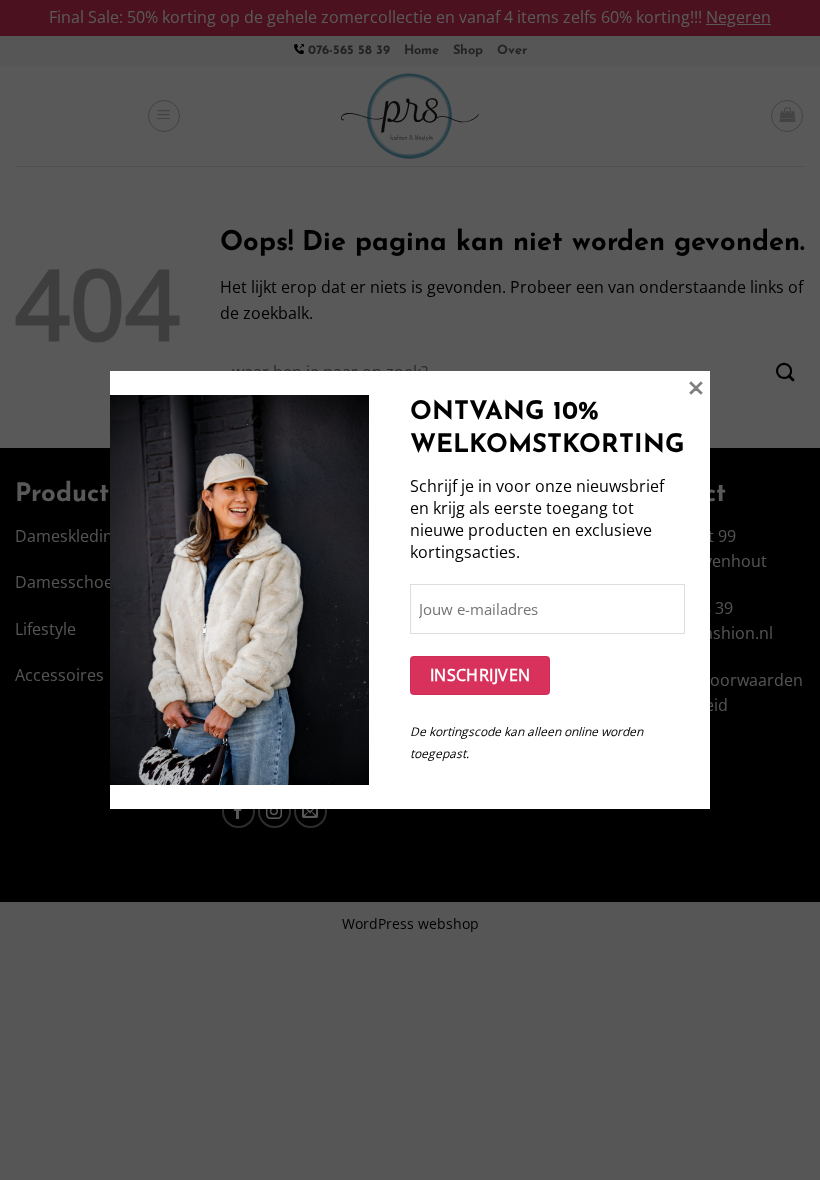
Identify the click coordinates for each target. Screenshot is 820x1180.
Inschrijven (480, 675)
